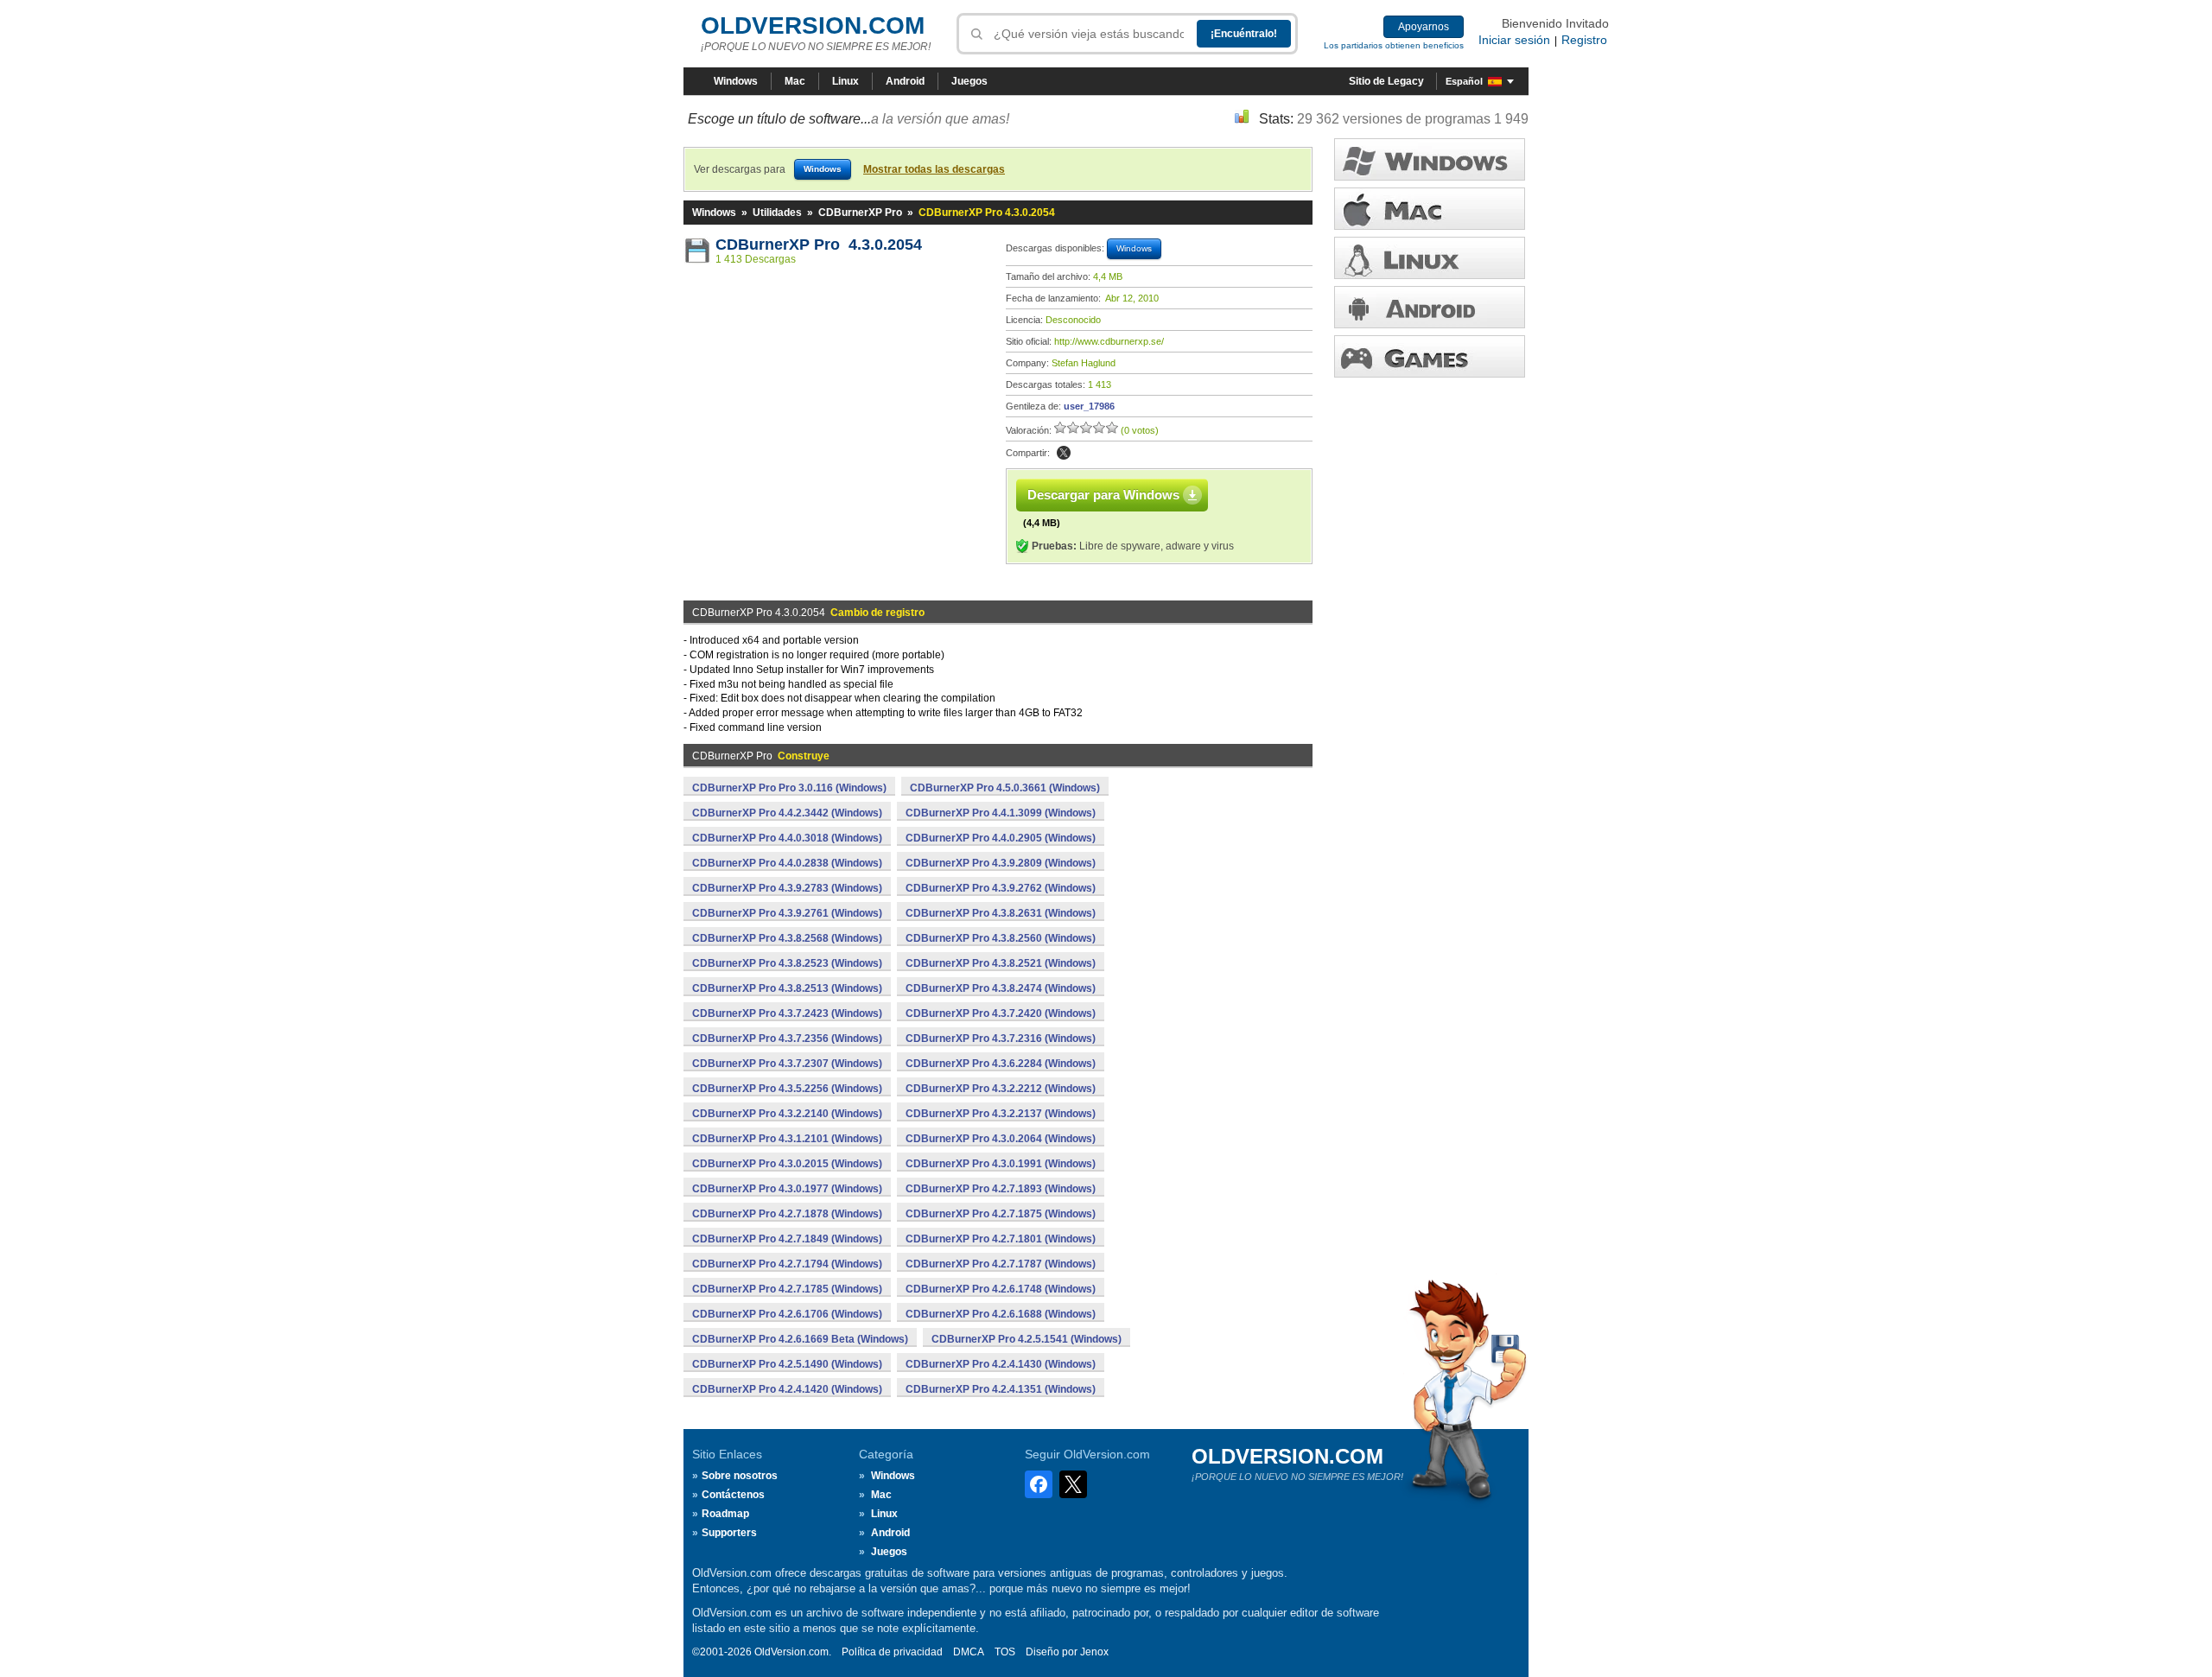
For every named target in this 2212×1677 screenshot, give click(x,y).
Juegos (969, 81)
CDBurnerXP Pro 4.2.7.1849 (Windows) (787, 1239)
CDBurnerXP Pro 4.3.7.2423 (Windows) (787, 1013)
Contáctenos (733, 1495)
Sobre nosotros (740, 1476)
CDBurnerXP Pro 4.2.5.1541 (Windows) (1027, 1339)
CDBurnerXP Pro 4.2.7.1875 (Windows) (1001, 1214)
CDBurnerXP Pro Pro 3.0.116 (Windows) (789, 788)
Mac (795, 81)
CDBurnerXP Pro (860, 213)
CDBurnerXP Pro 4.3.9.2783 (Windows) (787, 888)
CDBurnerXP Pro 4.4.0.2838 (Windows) (787, 863)
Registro (1584, 40)
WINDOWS (1430, 159)
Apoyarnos (1424, 27)
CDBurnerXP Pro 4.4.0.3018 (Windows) (787, 838)
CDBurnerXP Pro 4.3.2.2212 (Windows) (1001, 1089)
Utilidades (777, 213)
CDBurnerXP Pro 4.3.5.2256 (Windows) (787, 1089)
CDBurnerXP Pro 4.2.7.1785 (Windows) (787, 1289)
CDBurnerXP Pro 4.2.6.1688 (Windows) (1001, 1314)
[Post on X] (1064, 453)
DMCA (969, 1652)
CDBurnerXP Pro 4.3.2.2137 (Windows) (1001, 1114)
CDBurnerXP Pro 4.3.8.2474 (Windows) (1001, 988)
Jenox (1094, 1652)
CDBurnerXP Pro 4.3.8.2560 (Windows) (1001, 938)
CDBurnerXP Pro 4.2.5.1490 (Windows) (787, 1364)
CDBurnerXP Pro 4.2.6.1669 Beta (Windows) (800, 1339)
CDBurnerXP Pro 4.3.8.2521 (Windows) (1001, 963)
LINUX (1430, 258)
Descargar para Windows (1103, 495)
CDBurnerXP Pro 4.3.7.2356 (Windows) (787, 1039)
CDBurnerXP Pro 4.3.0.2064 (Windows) (1001, 1139)
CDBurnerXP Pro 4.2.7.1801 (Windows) (1001, 1239)
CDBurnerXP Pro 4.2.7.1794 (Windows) (787, 1264)
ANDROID (1430, 307)
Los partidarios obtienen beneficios (1394, 45)
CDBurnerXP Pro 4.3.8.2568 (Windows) (787, 938)
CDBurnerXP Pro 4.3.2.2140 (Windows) (787, 1114)
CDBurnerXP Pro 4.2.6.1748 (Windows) (1001, 1289)
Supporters (729, 1533)
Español (1464, 81)
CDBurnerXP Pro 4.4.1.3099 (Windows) (1001, 813)
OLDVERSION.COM (813, 25)
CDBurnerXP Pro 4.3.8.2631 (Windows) (1001, 913)
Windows (736, 81)
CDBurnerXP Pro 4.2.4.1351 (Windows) (1001, 1389)
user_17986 (1089, 406)
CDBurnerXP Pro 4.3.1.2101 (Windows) (787, 1139)
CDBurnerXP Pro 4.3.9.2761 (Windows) (787, 913)
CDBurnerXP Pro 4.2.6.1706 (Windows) (787, 1314)
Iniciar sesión (1514, 40)
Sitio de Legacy (1386, 81)
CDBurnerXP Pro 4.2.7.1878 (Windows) (787, 1214)
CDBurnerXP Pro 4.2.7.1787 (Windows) (1001, 1264)
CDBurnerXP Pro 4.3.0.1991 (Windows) (1001, 1164)
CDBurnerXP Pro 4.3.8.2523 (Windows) (787, 963)
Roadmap (725, 1514)
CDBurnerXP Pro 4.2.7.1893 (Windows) (1001, 1189)
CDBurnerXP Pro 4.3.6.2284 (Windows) (1001, 1064)
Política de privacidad (892, 1652)
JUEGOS (1430, 356)
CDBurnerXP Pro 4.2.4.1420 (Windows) (787, 1389)
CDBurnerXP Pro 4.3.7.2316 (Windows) (1001, 1039)
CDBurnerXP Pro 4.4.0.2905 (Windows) (1001, 838)
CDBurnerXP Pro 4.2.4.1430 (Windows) (1001, 1364)
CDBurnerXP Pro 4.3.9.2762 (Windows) (1001, 888)
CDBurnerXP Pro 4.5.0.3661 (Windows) (1005, 788)
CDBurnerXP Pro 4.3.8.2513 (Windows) (787, 988)
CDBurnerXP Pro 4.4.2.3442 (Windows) (787, 813)
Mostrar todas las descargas (934, 169)
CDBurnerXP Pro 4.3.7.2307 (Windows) (787, 1064)
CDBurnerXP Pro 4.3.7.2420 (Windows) (1001, 1013)
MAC (1430, 209)
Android (905, 81)
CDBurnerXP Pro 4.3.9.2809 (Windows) (1001, 863)
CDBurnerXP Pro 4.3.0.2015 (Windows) (787, 1164)
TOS (1005, 1652)
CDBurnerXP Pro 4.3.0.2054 (819, 245)
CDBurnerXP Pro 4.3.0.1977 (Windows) (787, 1189)
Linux (845, 81)
